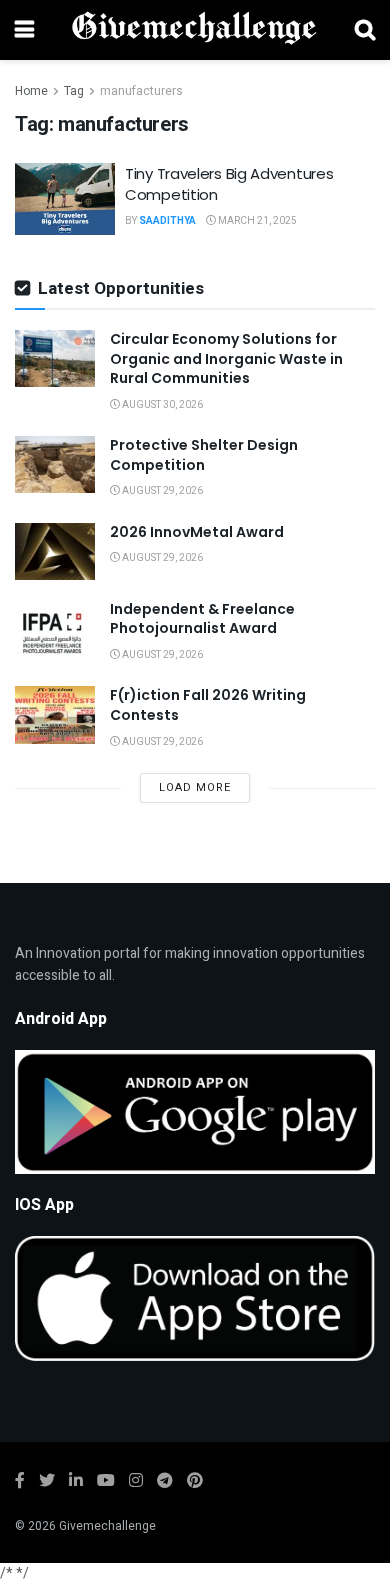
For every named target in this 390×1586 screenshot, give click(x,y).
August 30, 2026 (161, 405)
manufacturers (141, 91)
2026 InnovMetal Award (197, 532)
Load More (195, 787)
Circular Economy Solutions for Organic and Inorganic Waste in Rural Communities (226, 358)
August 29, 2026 (161, 491)
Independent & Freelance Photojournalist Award (202, 619)
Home (31, 91)
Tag (74, 91)
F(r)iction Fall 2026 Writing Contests (208, 705)
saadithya (167, 221)
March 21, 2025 (256, 221)
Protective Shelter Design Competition (204, 455)
